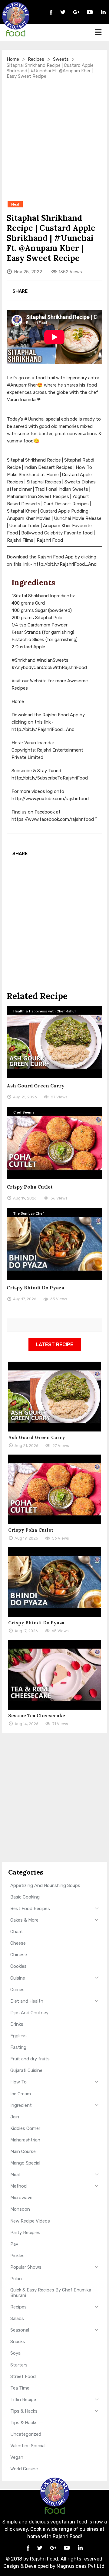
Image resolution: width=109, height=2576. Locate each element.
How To (18, 2082)
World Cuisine (24, 2469)
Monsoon (20, 2209)
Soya (15, 2353)
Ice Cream (21, 2094)
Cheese (18, 1943)
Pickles (17, 2256)
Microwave (21, 2198)
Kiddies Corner (25, 2128)
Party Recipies (25, 2233)
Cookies (18, 1966)
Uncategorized (26, 2434)
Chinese (19, 1955)
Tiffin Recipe (23, 2400)
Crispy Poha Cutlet (30, 1187)
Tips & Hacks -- (27, 2423)
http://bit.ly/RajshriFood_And (65, 564)
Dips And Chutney (29, 2013)
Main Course (23, 2151)
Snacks (18, 2342)
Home (13, 59)
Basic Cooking (25, 1897)
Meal (15, 2175)
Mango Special (25, 2163)
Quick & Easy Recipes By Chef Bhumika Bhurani (51, 2293)
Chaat (17, 1932)
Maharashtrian (25, 2140)
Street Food (23, 2376)
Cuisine (18, 1978)
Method (18, 2186)
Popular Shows (26, 2267)
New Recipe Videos (30, 2221)
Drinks (17, 2024)
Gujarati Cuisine (26, 2070)
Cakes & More (24, 1920)
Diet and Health (27, 2001)
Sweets (61, 59)
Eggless (18, 2036)
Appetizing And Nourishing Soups (45, 1885)
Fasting (18, 2047)
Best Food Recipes (30, 1909)
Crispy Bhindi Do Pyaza (35, 1288)
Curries (17, 1990)
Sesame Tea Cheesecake (37, 1716)
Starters (19, 2365)
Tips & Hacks (24, 2411)
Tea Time (20, 2388)
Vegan (17, 2457)
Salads (17, 2318)
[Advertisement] (54, 140)
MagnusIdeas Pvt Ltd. (81, 2566)
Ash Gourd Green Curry (36, 1086)
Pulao (16, 2279)
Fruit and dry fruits (30, 2059)
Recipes (36, 59)
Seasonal (20, 2330)
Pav (14, 2244)
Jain (15, 2117)
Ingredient (21, 2105)
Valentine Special (28, 2446)
